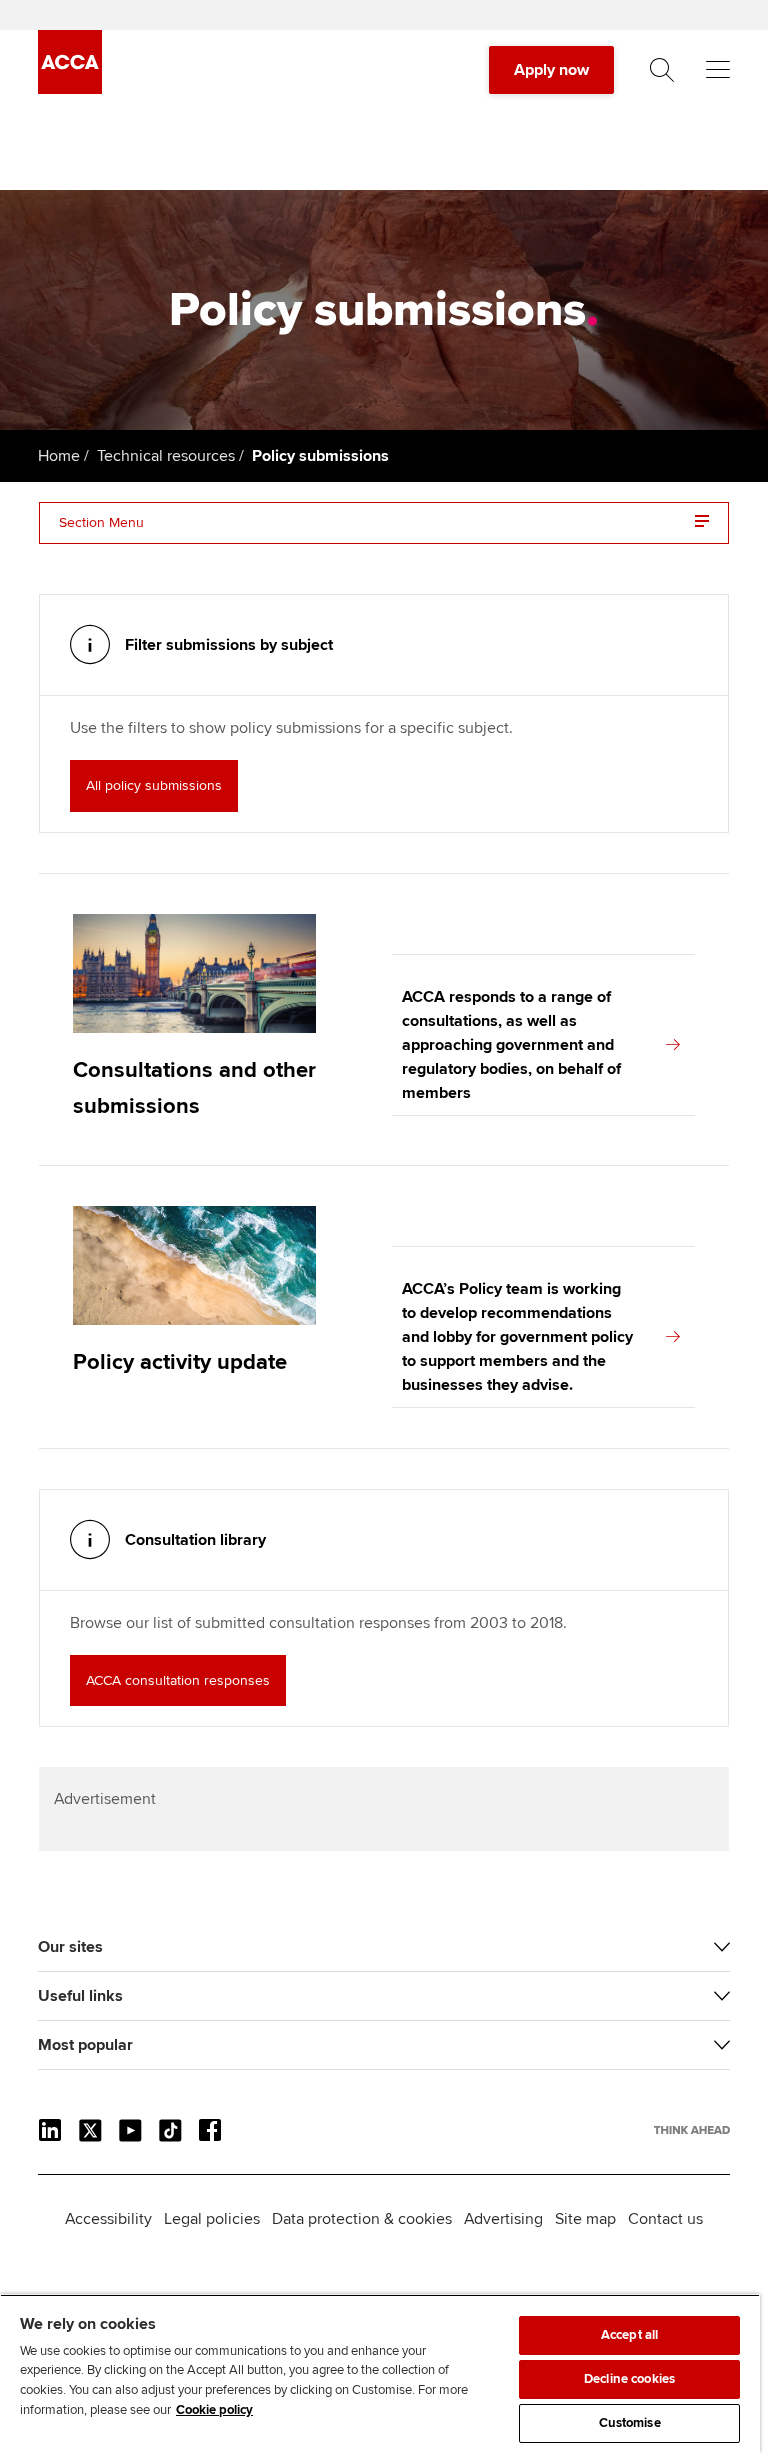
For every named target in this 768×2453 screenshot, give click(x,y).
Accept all (629, 2335)
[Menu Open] (718, 70)
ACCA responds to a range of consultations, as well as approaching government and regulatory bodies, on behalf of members (511, 1045)
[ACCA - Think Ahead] (70, 89)
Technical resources (166, 456)
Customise (630, 2423)
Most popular (85, 2045)
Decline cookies (629, 2379)
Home (59, 456)
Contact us (665, 2219)
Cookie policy (214, 2410)
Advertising (503, 2219)
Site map (585, 2219)
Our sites (70, 1947)
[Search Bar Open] (662, 70)
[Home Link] (692, 2130)
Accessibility (108, 2219)
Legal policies (212, 2219)
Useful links (80, 1996)
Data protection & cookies (362, 2219)
